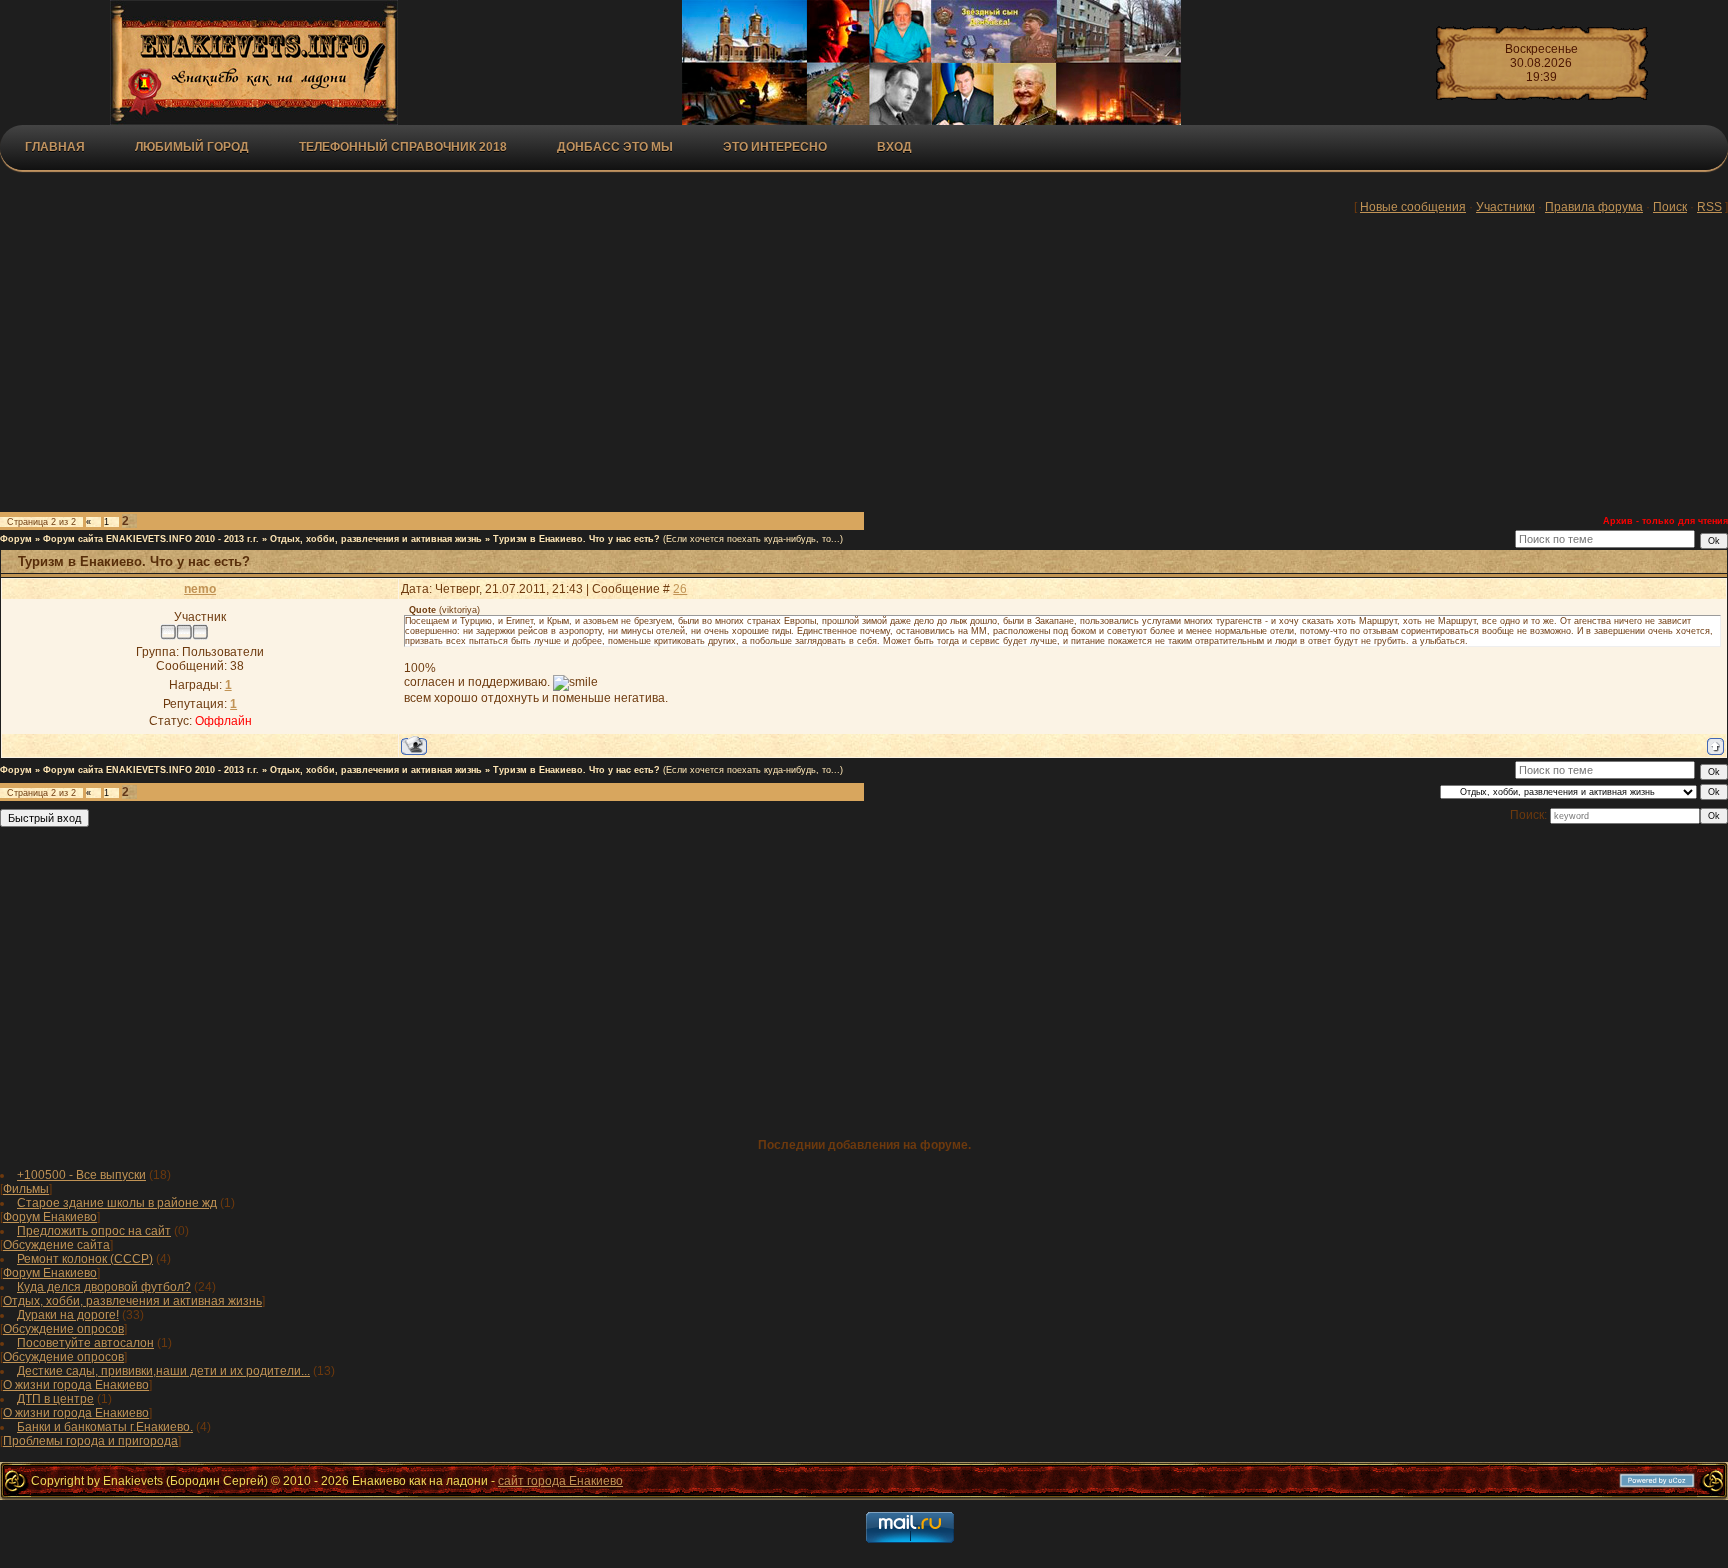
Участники (1505, 207)
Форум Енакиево (50, 1217)
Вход (894, 147)
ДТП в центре (55, 1399)
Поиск (1670, 207)
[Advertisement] (490, 367)
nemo (200, 589)
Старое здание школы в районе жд (117, 1203)
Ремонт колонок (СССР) (85, 1259)
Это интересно (775, 147)
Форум (16, 539)
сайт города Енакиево (560, 1481)
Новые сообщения (1413, 207)
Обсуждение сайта (56, 1245)
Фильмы (26, 1189)
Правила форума (1594, 207)
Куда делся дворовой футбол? (104, 1287)
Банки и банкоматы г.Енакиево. (105, 1427)
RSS (1709, 207)
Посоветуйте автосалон (85, 1343)
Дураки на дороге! (68, 1315)
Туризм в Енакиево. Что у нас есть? (576, 539)
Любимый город (192, 147)
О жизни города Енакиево (76, 1385)
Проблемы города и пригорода (90, 1441)
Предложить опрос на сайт (94, 1231)
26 (680, 589)
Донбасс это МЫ (615, 147)
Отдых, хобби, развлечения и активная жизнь (376, 539)
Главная (55, 147)
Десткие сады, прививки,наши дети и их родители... (163, 1371)
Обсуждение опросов (63, 1329)
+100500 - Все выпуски (81, 1175)
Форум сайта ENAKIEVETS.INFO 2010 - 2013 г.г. (151, 539)
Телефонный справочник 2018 (403, 147)
